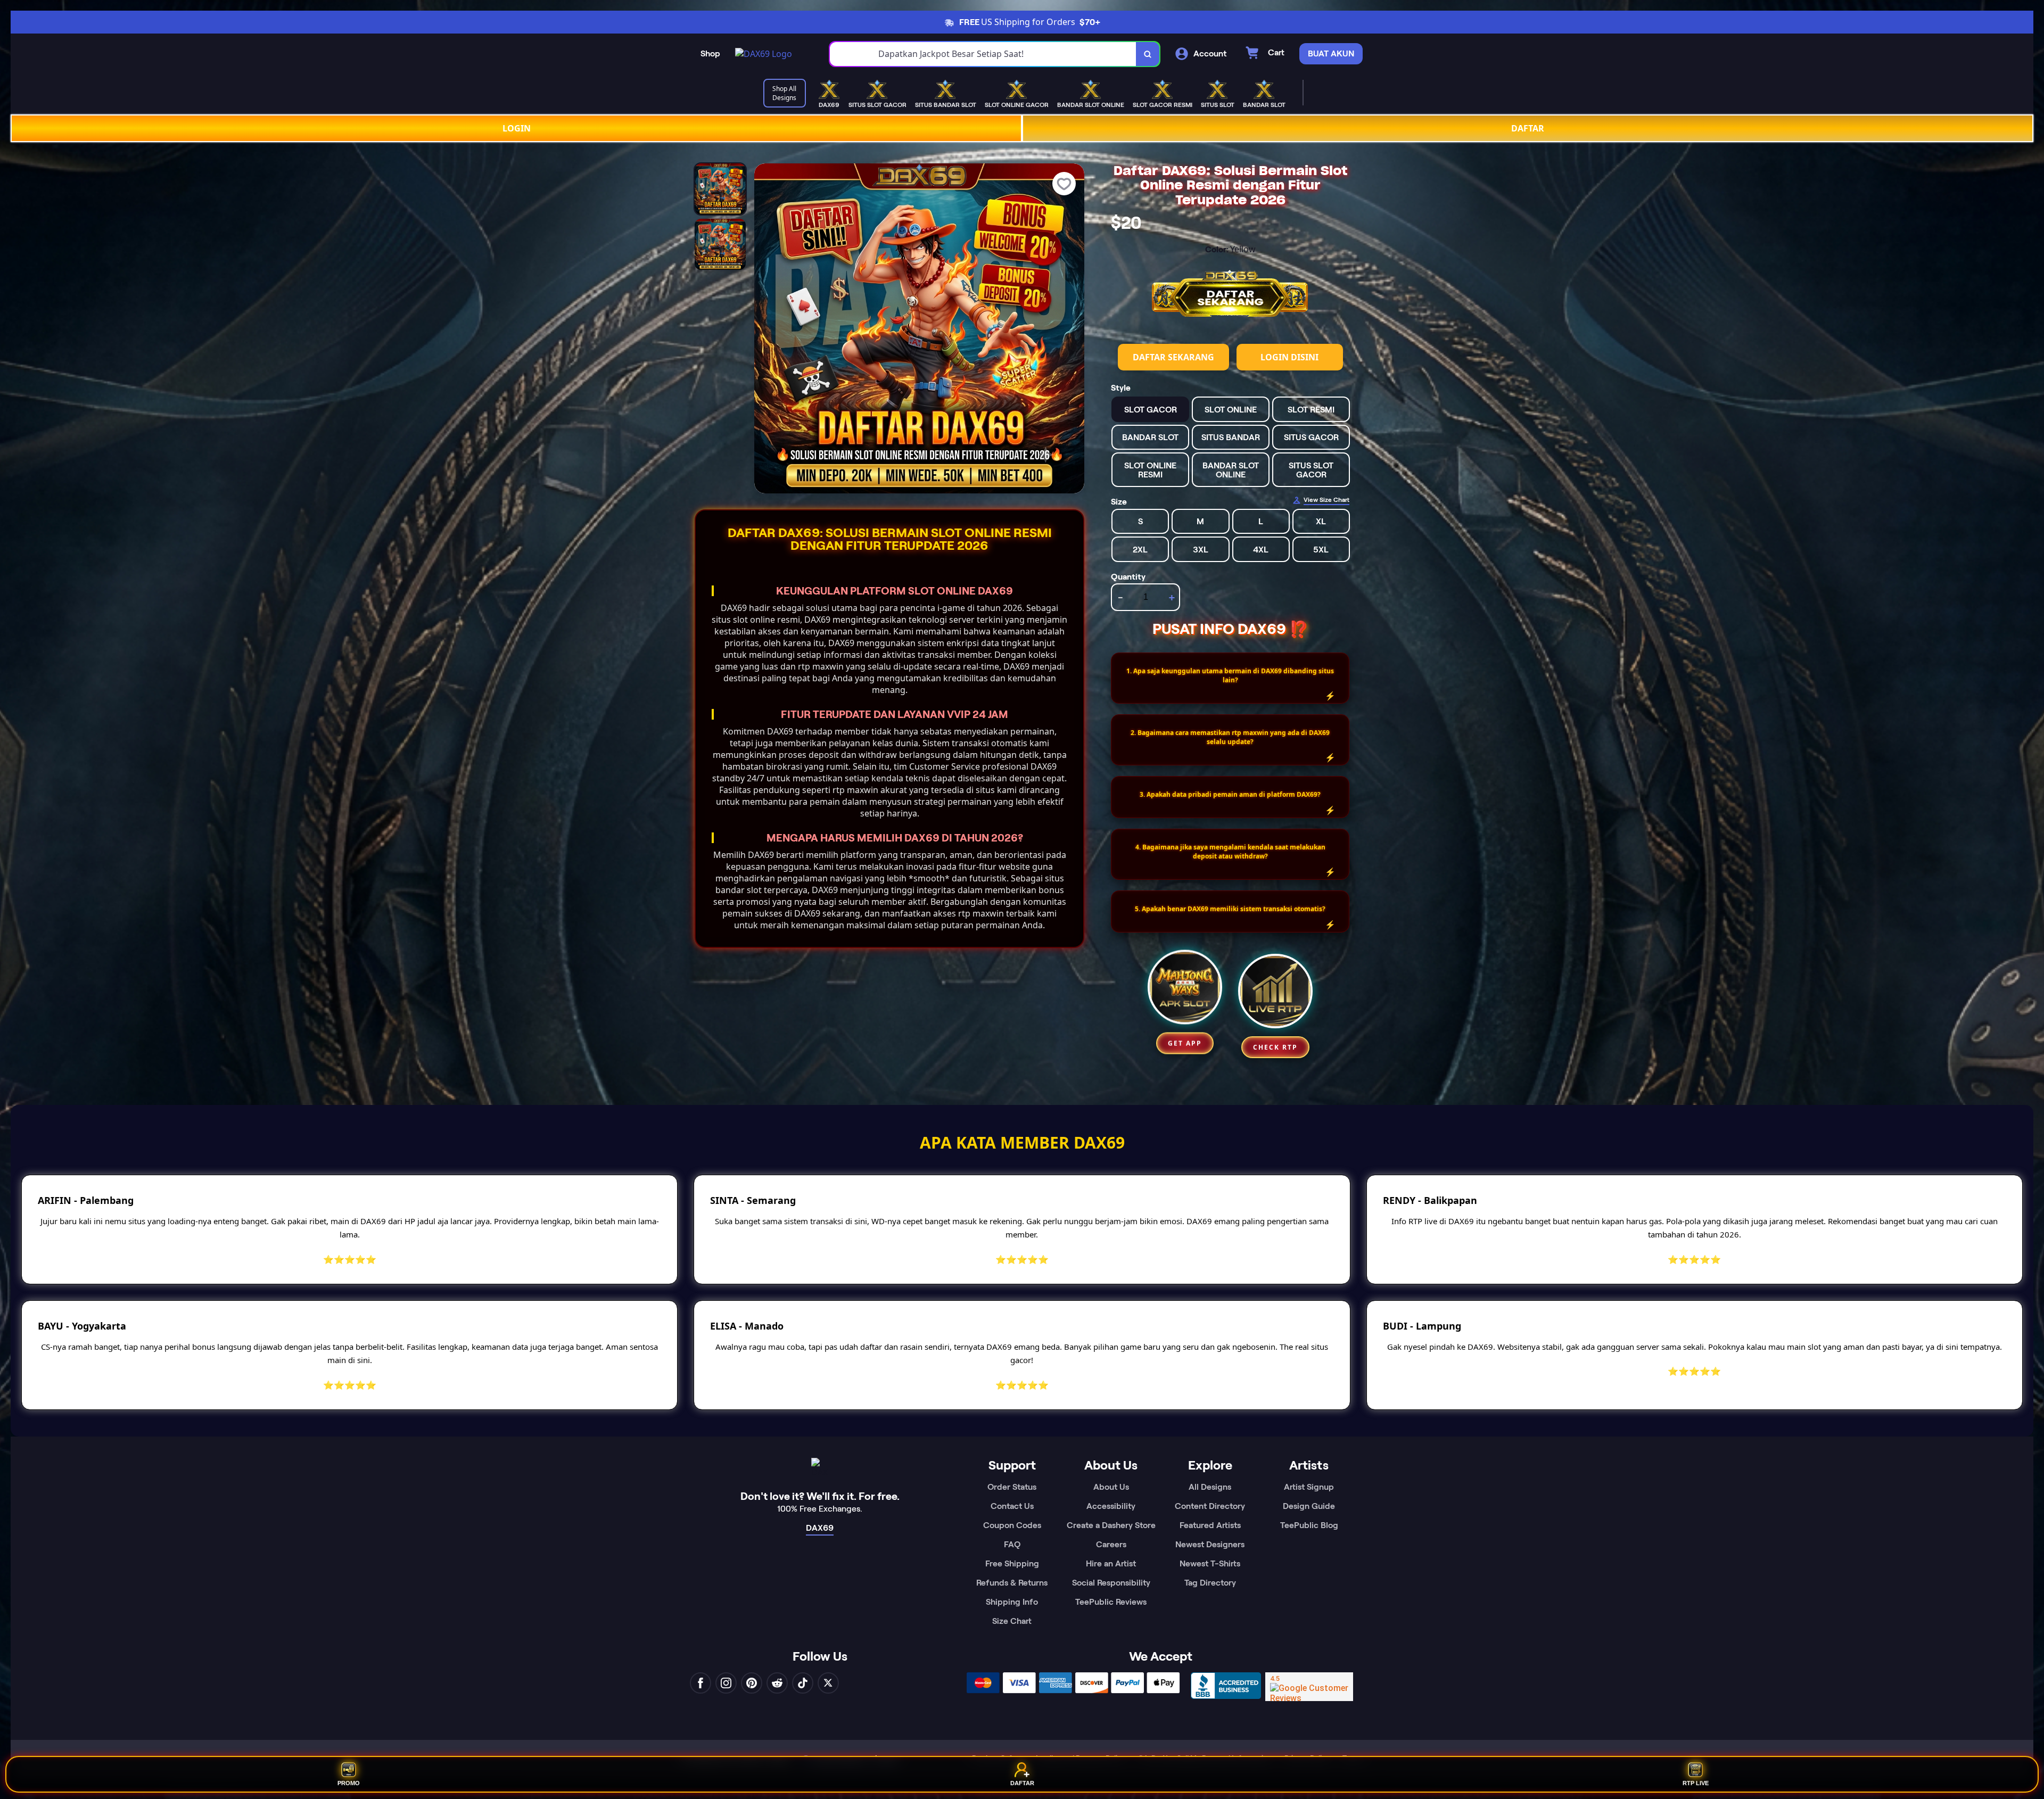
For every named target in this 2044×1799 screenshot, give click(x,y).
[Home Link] (764, 54)
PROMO (349, 1781)
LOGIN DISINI (1289, 357)
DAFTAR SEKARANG (1173, 357)
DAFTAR (1528, 128)
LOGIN (517, 128)
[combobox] (983, 54)
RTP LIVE (1696, 1781)
